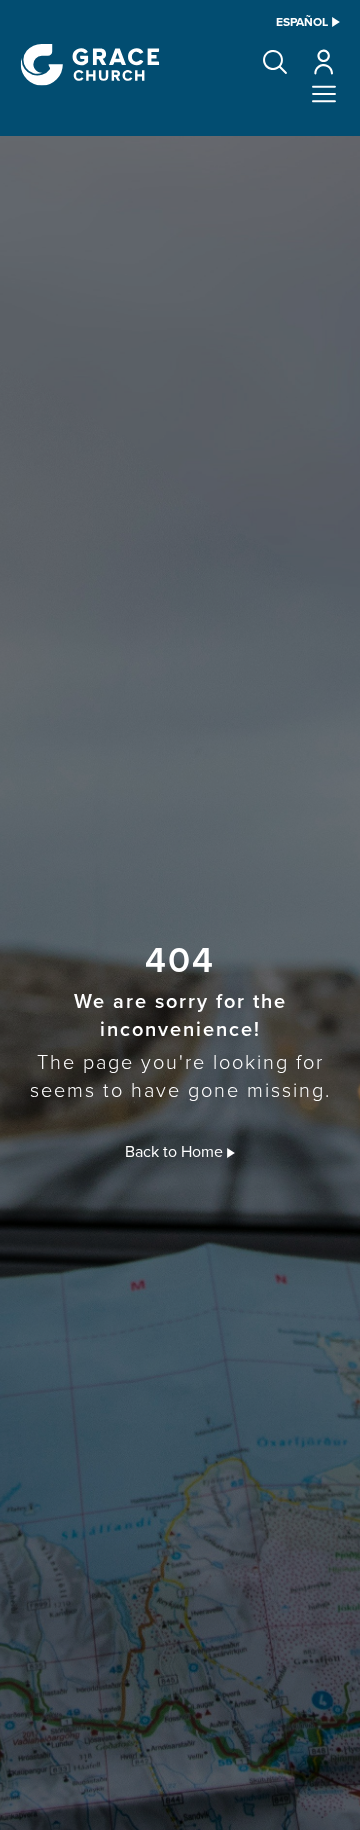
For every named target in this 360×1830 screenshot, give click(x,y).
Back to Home (176, 1151)
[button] (275, 62)
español (302, 22)
